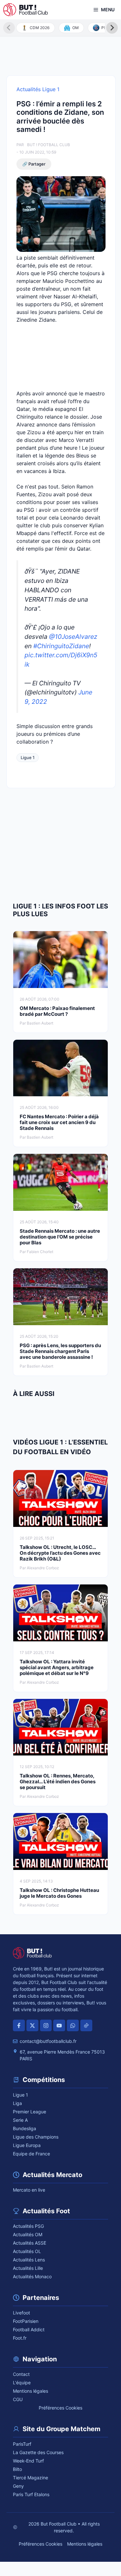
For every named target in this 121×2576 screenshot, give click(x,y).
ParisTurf (22, 2444)
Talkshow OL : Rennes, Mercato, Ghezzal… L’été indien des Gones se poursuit (58, 1782)
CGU (18, 2399)
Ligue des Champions (36, 2137)
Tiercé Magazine (30, 2478)
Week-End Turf (28, 2461)
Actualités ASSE (30, 2243)
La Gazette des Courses (38, 2452)
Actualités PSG (28, 2226)
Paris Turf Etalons (31, 2494)
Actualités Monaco (32, 2276)
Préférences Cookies (60, 2408)
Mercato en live (29, 2190)
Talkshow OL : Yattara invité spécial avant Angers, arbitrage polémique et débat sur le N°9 (57, 1667)
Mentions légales (30, 2391)
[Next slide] (112, 28)
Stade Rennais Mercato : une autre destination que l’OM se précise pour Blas (60, 1237)
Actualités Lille (28, 2268)
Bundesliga (25, 2128)
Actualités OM (28, 2234)
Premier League (30, 2112)
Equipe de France (31, 2154)
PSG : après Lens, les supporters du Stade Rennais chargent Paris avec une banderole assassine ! (60, 1351)
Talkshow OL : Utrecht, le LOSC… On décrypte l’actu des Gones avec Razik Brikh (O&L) (60, 1553)
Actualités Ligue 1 (38, 89)
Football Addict (29, 2329)
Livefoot (21, 2313)
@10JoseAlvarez (73, 637)
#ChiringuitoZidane (61, 646)
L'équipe (22, 2383)
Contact (21, 2374)
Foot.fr (20, 2338)
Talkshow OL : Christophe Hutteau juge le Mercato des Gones (59, 1893)
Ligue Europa (27, 2145)
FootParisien (26, 2321)
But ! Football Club (49, 145)
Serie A (20, 2120)
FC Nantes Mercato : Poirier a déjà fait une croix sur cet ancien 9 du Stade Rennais (59, 1122)
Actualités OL (27, 2251)
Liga (17, 2103)
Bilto (17, 2469)
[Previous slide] (9, 28)
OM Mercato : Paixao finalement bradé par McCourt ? (57, 1011)
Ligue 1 (28, 757)
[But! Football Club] (25, 10)
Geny (18, 2486)
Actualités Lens (29, 2260)
